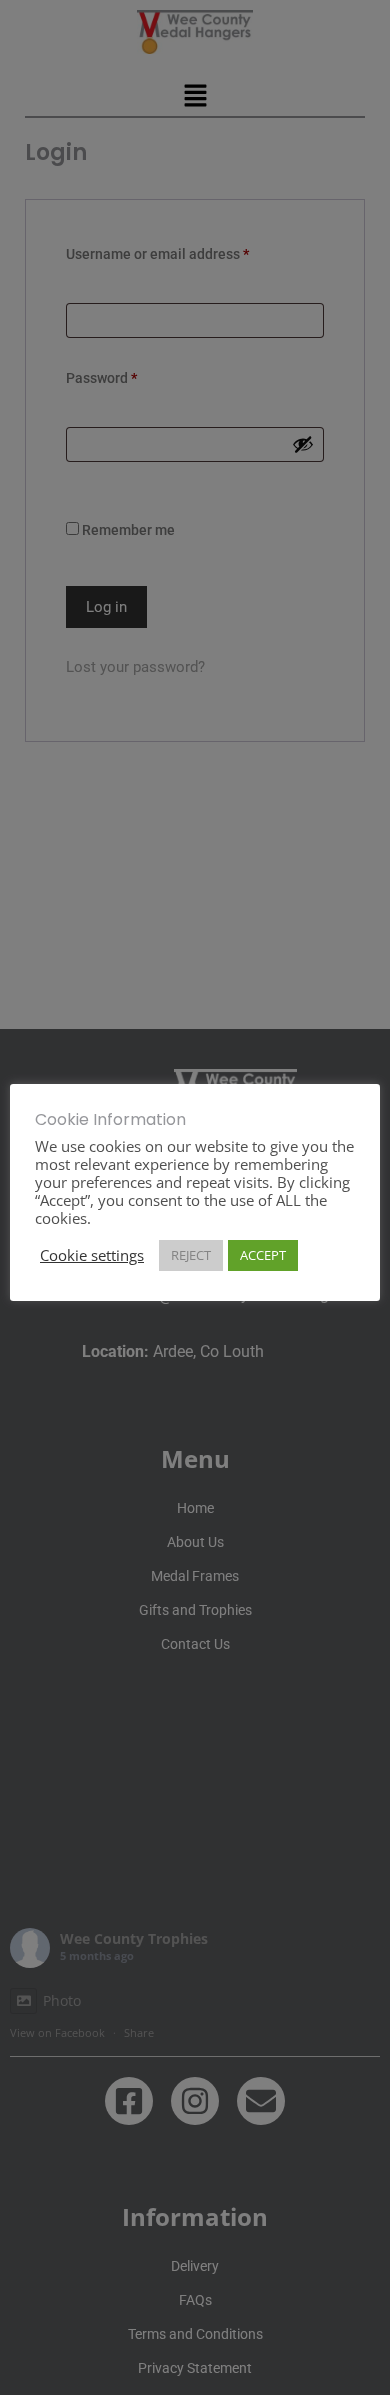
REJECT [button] (191, 1255)
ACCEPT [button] (263, 1255)
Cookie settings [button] (92, 1255)
